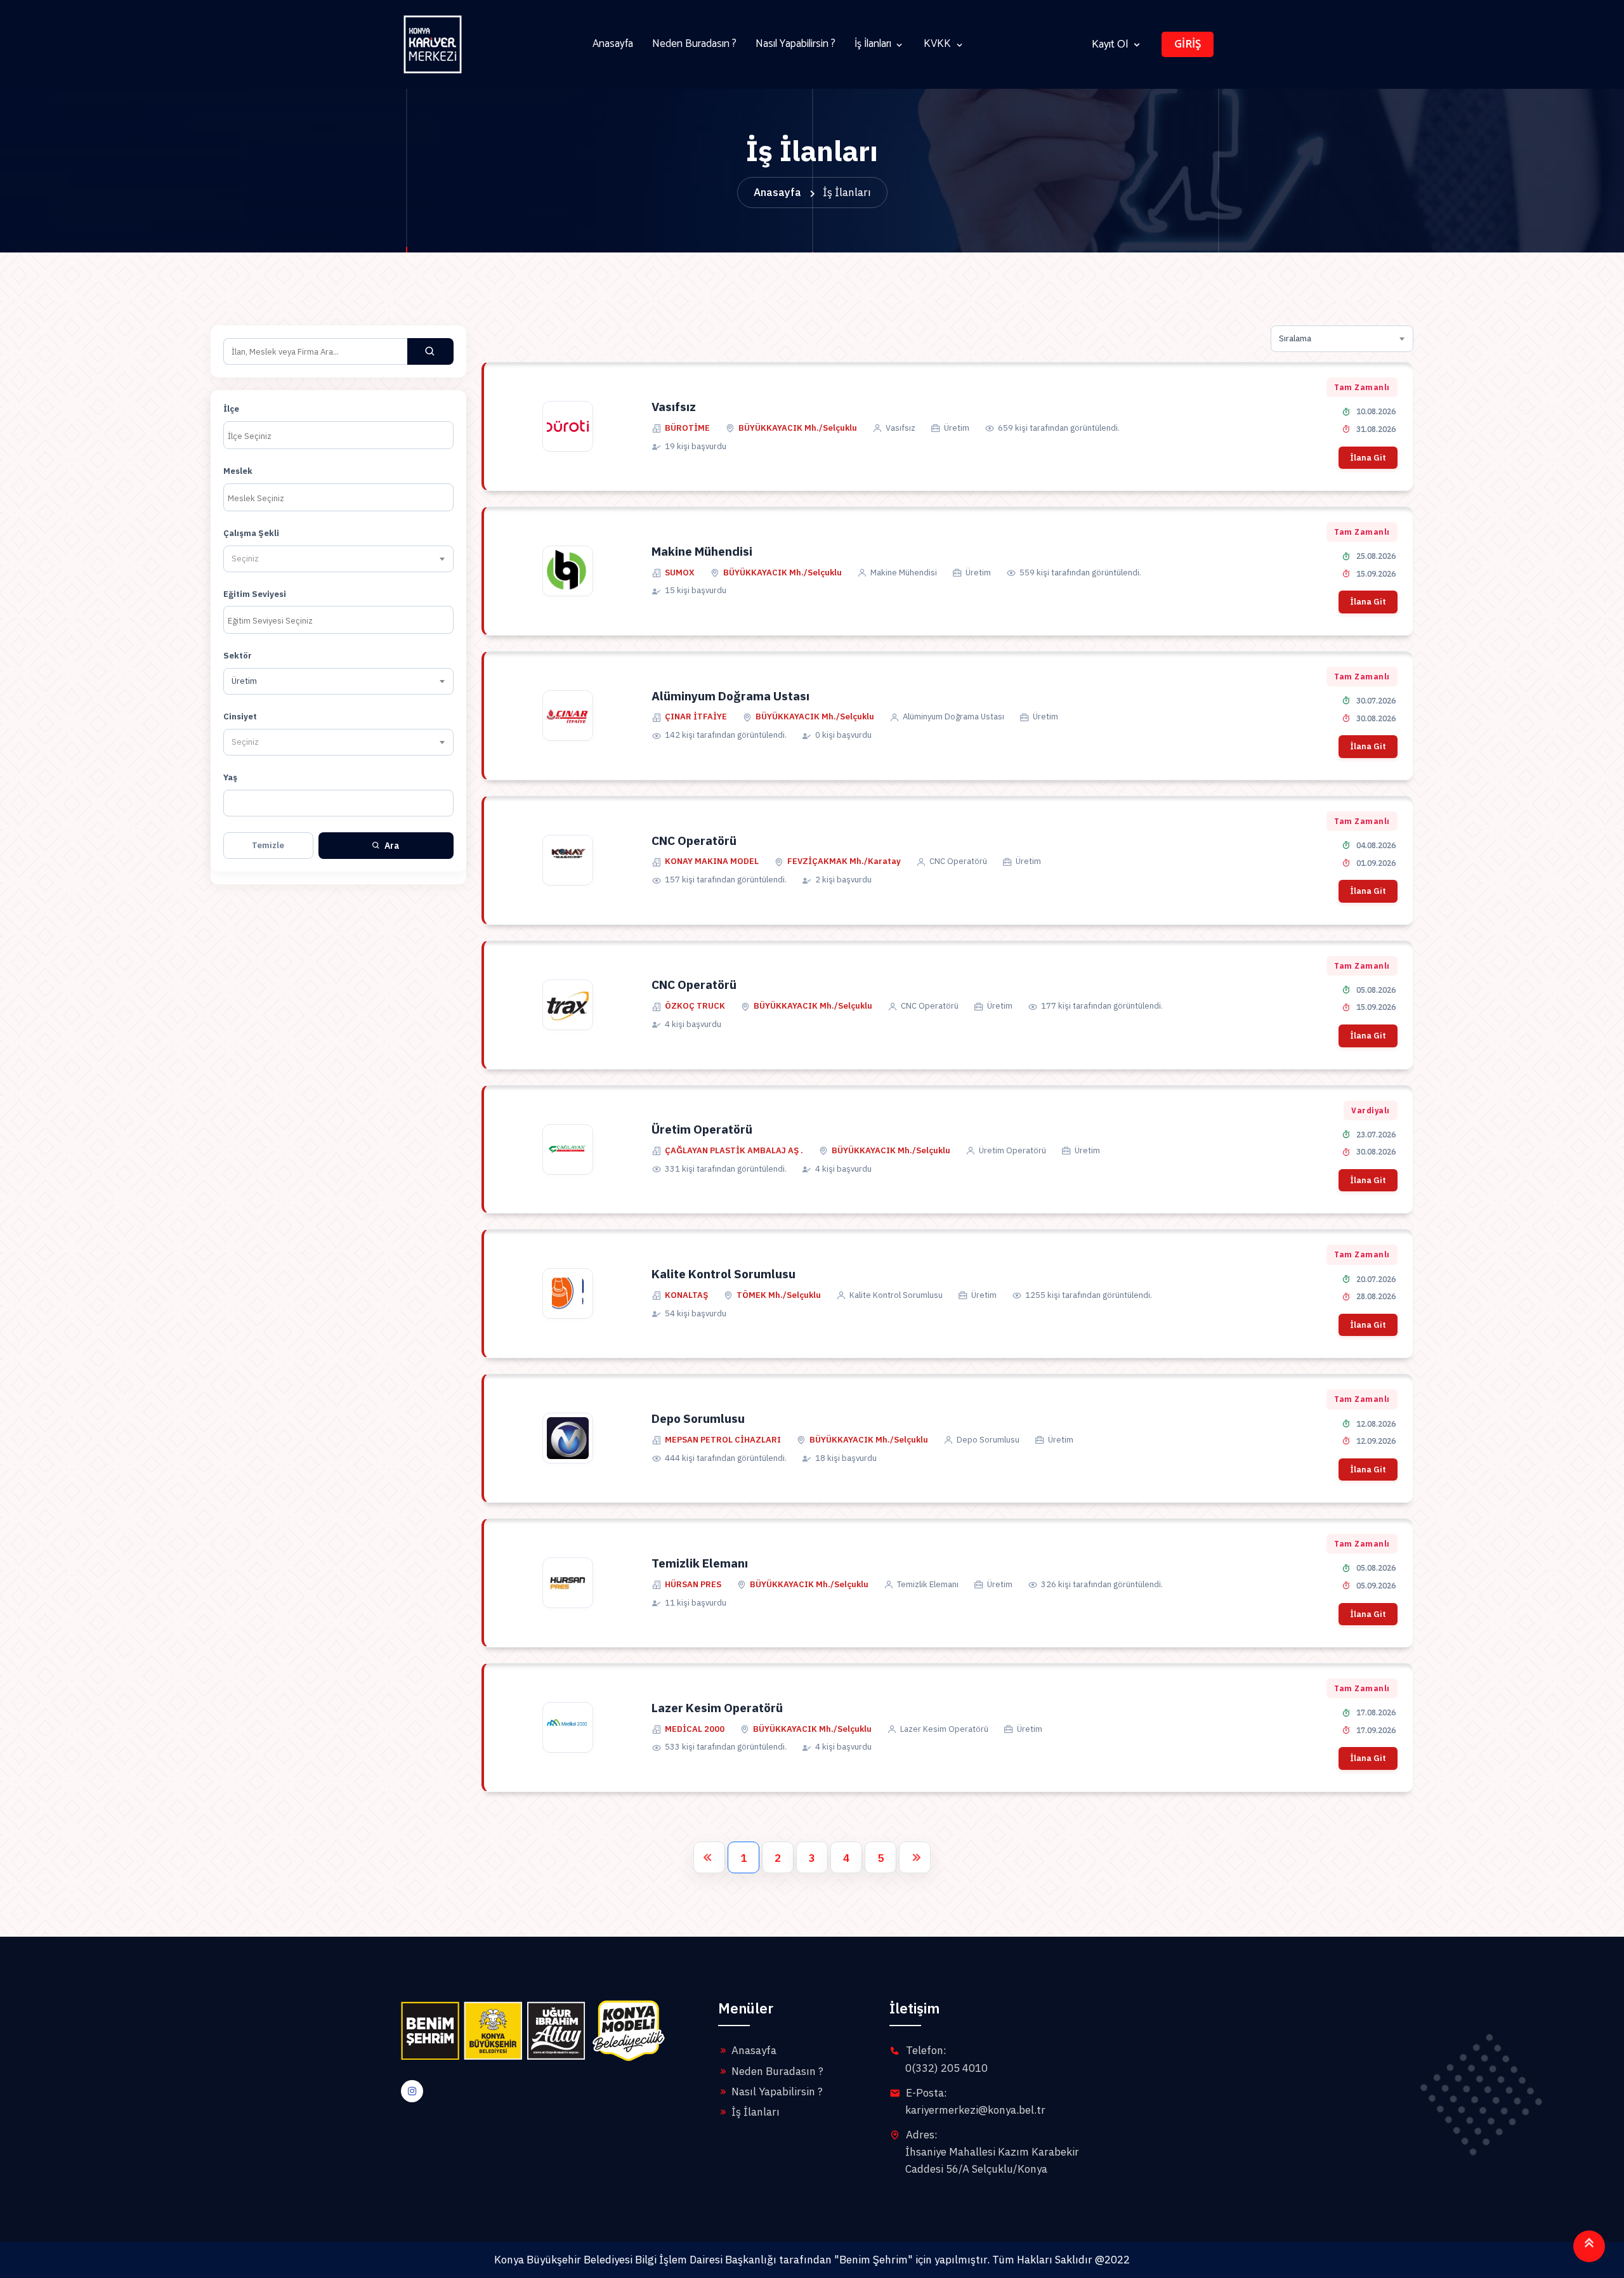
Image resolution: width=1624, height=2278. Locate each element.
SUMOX (680, 573)
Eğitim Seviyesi (255, 594)
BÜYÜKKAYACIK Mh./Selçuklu (798, 428)
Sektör (238, 656)
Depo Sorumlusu (698, 1418)
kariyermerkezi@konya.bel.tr (975, 2110)
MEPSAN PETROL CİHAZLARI (723, 1440)
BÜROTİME (687, 428)
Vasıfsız (674, 407)
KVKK (937, 44)
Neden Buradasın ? (694, 44)
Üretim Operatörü (702, 1129)
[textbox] (248, 559)
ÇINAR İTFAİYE (696, 717)
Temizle (268, 845)
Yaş (230, 777)
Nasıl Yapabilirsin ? (796, 44)
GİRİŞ (1188, 44)
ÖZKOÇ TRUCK (695, 1006)
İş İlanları (873, 44)
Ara (392, 846)
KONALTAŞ (686, 1295)
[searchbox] (338, 436)
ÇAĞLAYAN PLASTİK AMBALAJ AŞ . (734, 1150)
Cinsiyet (240, 717)
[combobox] (338, 435)
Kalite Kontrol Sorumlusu (724, 1274)
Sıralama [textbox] (1295, 338)
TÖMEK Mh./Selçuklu (779, 1295)
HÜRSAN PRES (693, 1584)
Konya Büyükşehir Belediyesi (563, 2260)
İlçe (231, 409)
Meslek (238, 471)
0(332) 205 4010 (946, 2068)
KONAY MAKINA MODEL (712, 861)
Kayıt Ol (1110, 45)
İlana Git (1368, 458)
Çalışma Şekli (251, 533)
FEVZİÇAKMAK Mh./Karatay (844, 861)
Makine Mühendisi (702, 551)
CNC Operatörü (694, 841)
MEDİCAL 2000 (695, 1729)
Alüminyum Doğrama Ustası (730, 696)
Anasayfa (613, 44)
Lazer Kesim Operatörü (717, 1708)
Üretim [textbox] (244, 681)
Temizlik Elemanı (700, 1563)
